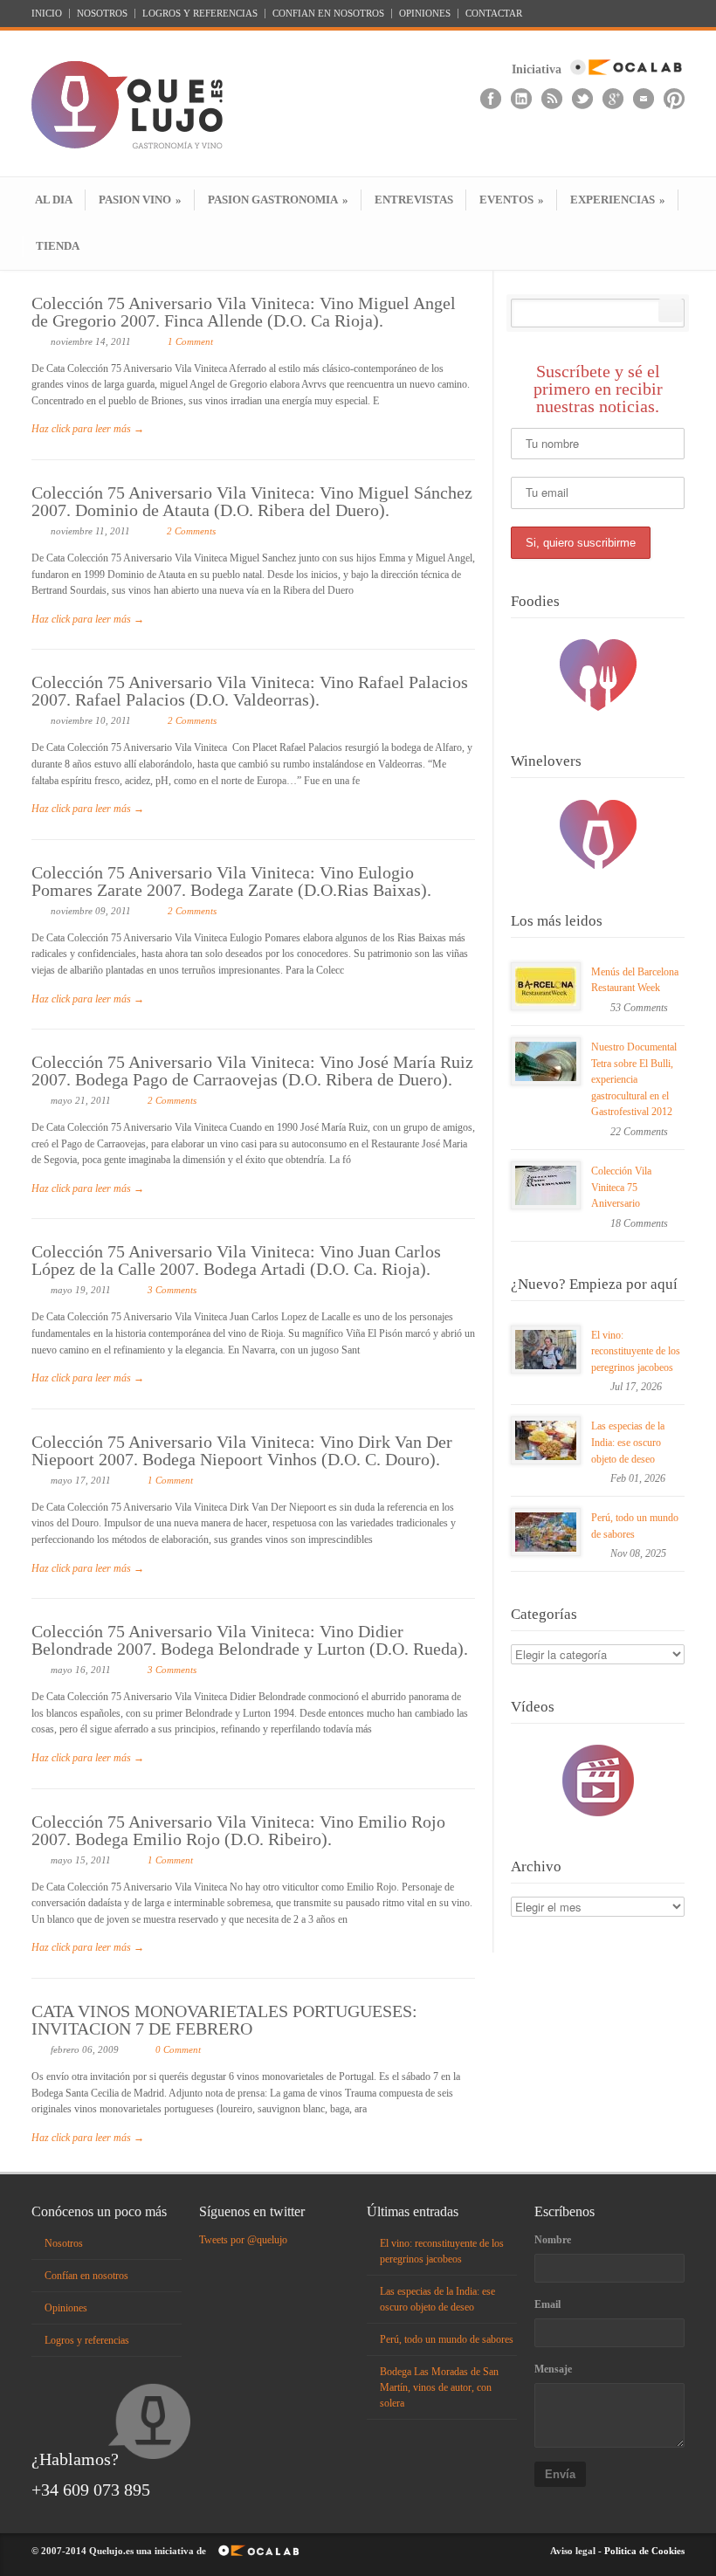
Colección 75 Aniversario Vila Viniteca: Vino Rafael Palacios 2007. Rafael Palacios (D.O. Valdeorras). (250, 691)
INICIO (47, 14)
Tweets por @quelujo (243, 2240)
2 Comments (191, 531)
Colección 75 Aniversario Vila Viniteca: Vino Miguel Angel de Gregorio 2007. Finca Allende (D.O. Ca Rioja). (244, 312)
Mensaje (553, 2369)
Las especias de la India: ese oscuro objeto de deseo (628, 1442)
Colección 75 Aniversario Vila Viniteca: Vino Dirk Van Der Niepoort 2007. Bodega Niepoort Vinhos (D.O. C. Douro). (242, 1450)
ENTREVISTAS (414, 200)
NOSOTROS (102, 14)
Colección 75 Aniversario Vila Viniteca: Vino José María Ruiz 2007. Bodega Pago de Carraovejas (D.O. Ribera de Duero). (252, 1071)
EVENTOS (512, 200)
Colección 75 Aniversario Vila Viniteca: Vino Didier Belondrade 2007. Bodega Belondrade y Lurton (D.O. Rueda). (250, 1640)
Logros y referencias (87, 2340)
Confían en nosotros (86, 2276)
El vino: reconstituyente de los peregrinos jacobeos (636, 1351)
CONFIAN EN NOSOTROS (328, 14)
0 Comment (178, 2049)
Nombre (553, 2240)
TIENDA (58, 246)
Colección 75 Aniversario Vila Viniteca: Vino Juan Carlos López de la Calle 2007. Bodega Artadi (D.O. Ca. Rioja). (236, 1260)
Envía (560, 2474)
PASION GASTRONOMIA (278, 200)
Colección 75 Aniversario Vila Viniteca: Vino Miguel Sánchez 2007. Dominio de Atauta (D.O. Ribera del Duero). (252, 501)
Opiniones (66, 2308)
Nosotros (64, 2243)
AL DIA (54, 200)
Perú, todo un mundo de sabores (447, 2339)
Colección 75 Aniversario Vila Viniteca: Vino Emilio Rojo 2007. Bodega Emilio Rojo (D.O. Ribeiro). (238, 1830)
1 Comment (190, 341)
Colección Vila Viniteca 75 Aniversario (621, 1187)
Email (547, 2304)
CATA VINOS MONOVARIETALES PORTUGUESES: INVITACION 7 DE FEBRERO (224, 2020)
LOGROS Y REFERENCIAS (200, 14)
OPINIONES (425, 14)
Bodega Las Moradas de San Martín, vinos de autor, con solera (439, 2387)
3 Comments (172, 1290)
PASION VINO (140, 200)
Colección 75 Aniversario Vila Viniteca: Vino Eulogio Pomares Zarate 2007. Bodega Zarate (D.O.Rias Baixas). (231, 881)
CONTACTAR (494, 14)
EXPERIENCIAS (618, 200)
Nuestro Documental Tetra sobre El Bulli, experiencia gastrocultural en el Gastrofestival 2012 (634, 1079)
